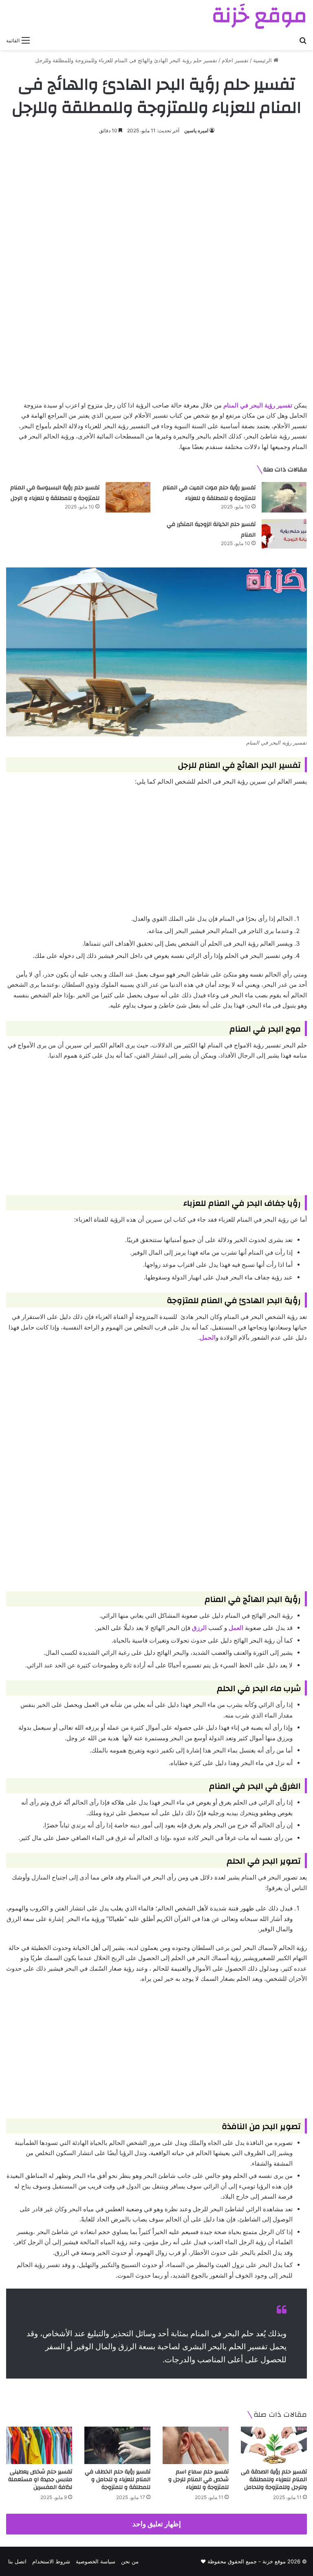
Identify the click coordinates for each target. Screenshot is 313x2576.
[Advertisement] (156, 205)
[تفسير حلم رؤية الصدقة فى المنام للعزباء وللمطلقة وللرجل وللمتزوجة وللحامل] (274, 2445)
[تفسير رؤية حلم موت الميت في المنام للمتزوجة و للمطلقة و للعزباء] (284, 497)
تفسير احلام (235, 60)
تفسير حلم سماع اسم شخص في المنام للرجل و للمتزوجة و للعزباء (198, 2480)
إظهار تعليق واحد (157, 2524)
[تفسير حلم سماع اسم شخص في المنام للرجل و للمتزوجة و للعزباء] (196, 2445)
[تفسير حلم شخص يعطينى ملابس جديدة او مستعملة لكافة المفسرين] (39, 2445)
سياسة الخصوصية (96, 2561)
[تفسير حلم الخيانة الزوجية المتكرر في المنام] (284, 534)
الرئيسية (263, 60)
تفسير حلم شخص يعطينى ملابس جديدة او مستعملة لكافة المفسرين (40, 2480)
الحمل (208, 1337)
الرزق (199, 1628)
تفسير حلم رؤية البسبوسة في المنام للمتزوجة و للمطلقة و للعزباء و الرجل (55, 493)
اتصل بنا (17, 2561)
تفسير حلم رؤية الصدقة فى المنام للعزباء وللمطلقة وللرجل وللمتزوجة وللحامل (274, 2480)
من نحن (130, 2561)
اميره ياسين (196, 130)
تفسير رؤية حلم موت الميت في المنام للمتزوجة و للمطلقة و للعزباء (209, 493)
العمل (236, 1628)
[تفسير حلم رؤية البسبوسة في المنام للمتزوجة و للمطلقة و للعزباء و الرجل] (128, 497)
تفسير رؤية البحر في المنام (258, 405)
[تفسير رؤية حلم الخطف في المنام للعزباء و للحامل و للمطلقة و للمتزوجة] (117, 2445)
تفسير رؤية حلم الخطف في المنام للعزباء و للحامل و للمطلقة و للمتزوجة (118, 2480)
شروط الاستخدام (51, 2561)
